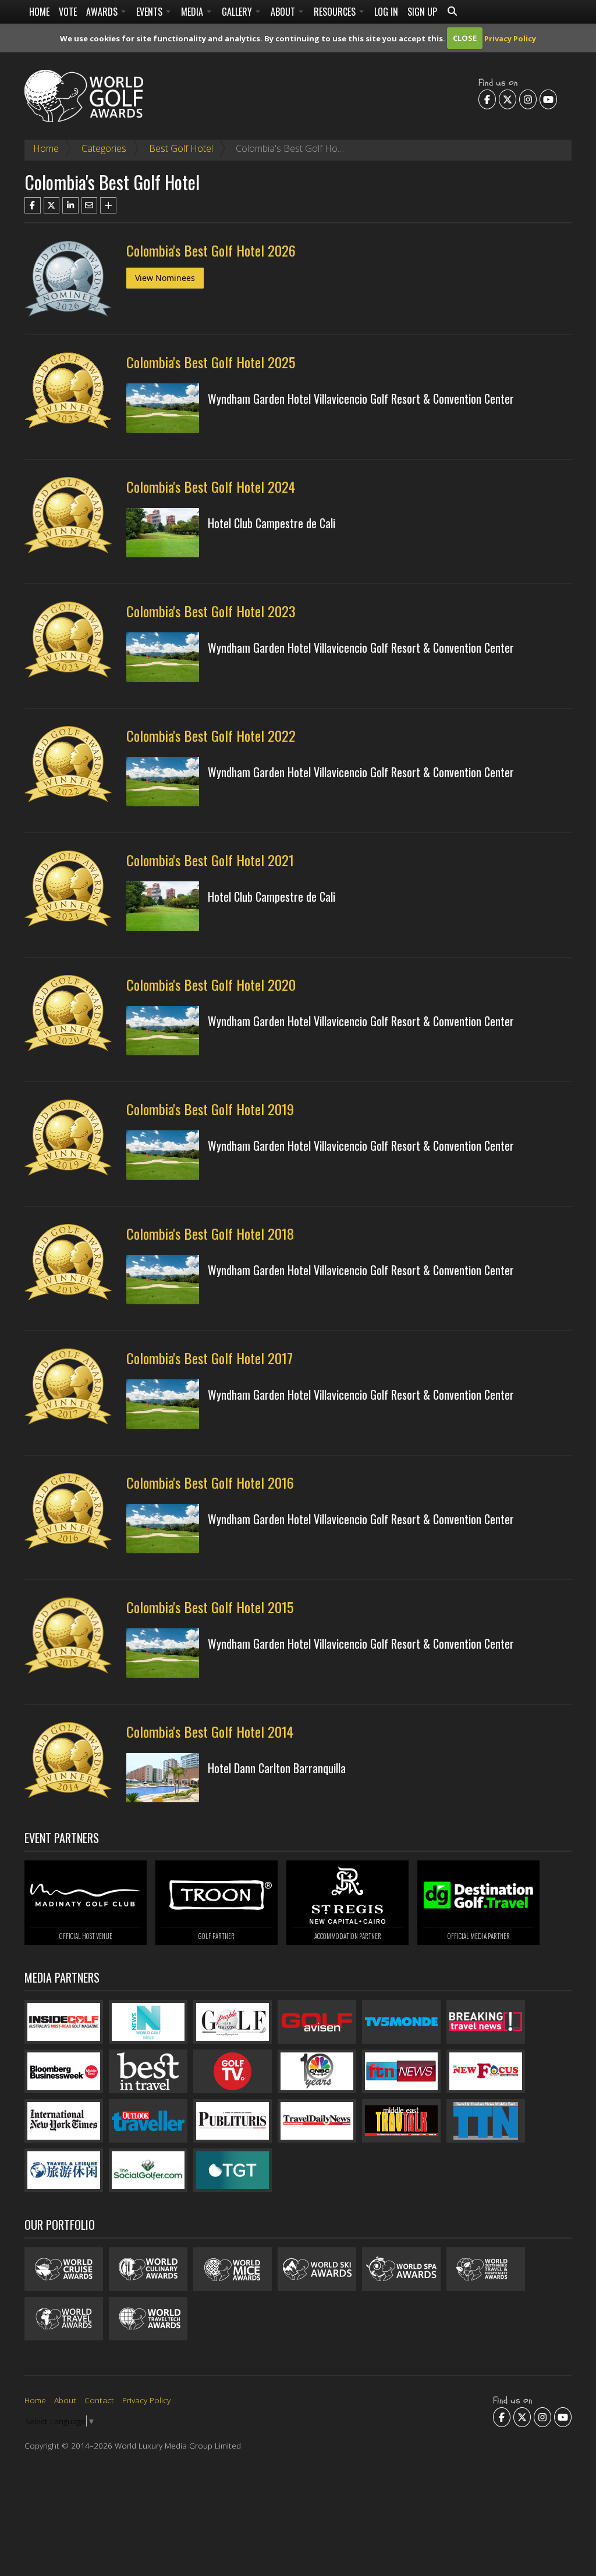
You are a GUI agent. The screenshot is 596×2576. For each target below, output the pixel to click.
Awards (103, 12)
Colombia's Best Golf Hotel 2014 (210, 1731)
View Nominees (165, 278)
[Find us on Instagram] (528, 99)
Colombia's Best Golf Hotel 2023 (211, 611)
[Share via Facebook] (33, 205)
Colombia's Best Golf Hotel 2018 (210, 1233)
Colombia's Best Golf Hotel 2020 (211, 984)
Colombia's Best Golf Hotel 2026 (211, 250)
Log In (386, 12)
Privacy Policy (510, 38)
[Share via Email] (90, 205)
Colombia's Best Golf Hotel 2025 (211, 362)
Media (193, 12)
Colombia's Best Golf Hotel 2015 (210, 1607)
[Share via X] (52, 205)
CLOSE (465, 38)
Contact (99, 2400)
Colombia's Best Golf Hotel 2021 (210, 860)
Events (150, 12)
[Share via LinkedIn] (70, 205)
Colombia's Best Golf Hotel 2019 (210, 1109)
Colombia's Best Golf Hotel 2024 (211, 486)
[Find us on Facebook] (487, 99)
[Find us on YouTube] (548, 99)
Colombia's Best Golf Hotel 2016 (210, 1482)
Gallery (238, 12)
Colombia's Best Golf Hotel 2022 (211, 735)
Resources (336, 12)
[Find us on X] (508, 99)
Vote (68, 12)
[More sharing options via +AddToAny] (108, 205)
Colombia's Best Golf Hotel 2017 (210, 1358)
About (284, 12)
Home (39, 12)
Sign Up (422, 12)
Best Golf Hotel (181, 148)
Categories (104, 148)
